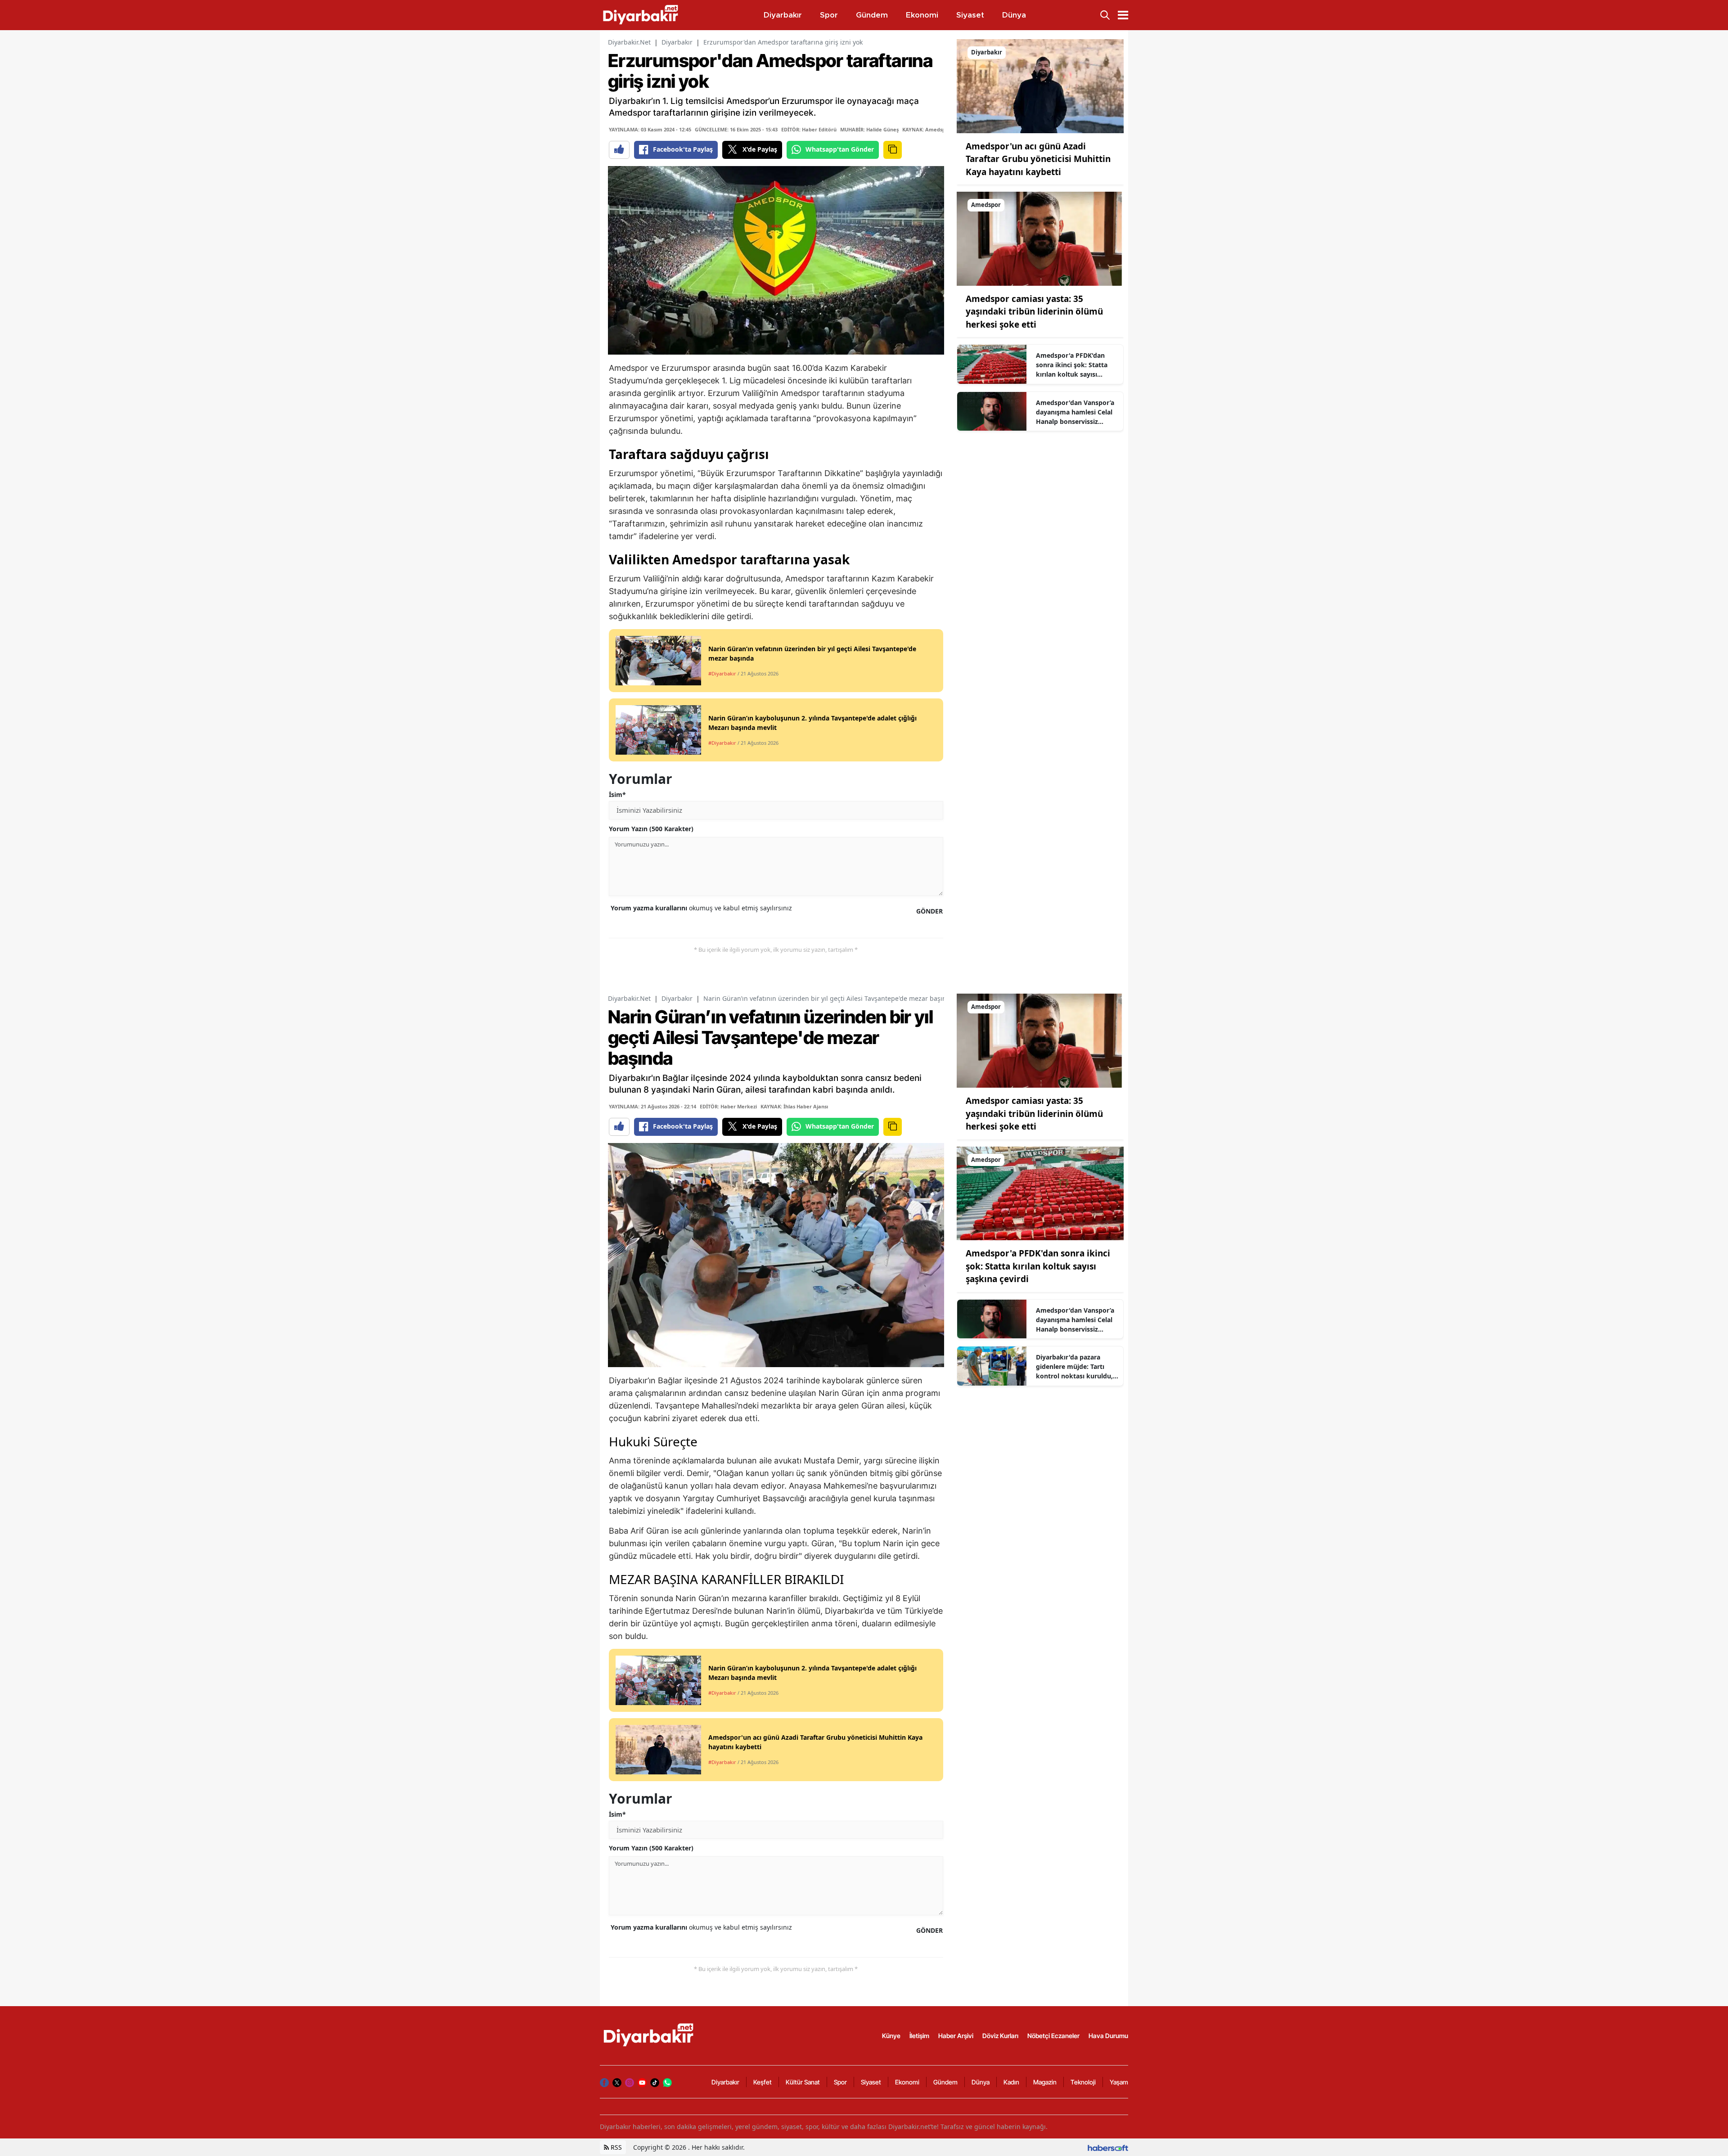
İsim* (617, 794)
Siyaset (871, 2082)
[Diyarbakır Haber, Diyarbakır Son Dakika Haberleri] (649, 2035)
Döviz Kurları (1000, 2036)
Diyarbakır (677, 42)
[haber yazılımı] (1108, 2147)
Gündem (945, 2082)
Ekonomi (907, 2082)
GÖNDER (929, 911)
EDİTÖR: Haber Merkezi (728, 1106)
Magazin (1045, 2082)
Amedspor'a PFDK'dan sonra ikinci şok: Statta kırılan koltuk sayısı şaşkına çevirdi (1072, 365)
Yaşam (1119, 2082)
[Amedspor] (1040, 238)
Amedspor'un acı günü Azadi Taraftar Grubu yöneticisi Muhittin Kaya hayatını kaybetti (1038, 159)
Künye (891, 2036)
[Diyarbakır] (1040, 86)
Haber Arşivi (956, 2036)
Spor (840, 2082)
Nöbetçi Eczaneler (1053, 2036)
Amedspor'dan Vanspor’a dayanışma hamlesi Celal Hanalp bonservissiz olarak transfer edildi (1075, 412)
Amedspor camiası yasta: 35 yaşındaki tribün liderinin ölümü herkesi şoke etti (1034, 312)
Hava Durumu (1108, 2036)
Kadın (1011, 2082)
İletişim (919, 2036)
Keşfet (763, 2082)
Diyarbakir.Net (629, 42)
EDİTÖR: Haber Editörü (809, 129)
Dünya (981, 2082)
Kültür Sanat (803, 2082)
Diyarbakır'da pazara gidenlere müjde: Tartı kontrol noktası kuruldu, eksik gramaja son (1074, 1367)
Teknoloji (1083, 2082)
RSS (615, 2147)
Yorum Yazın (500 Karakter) (651, 829)
